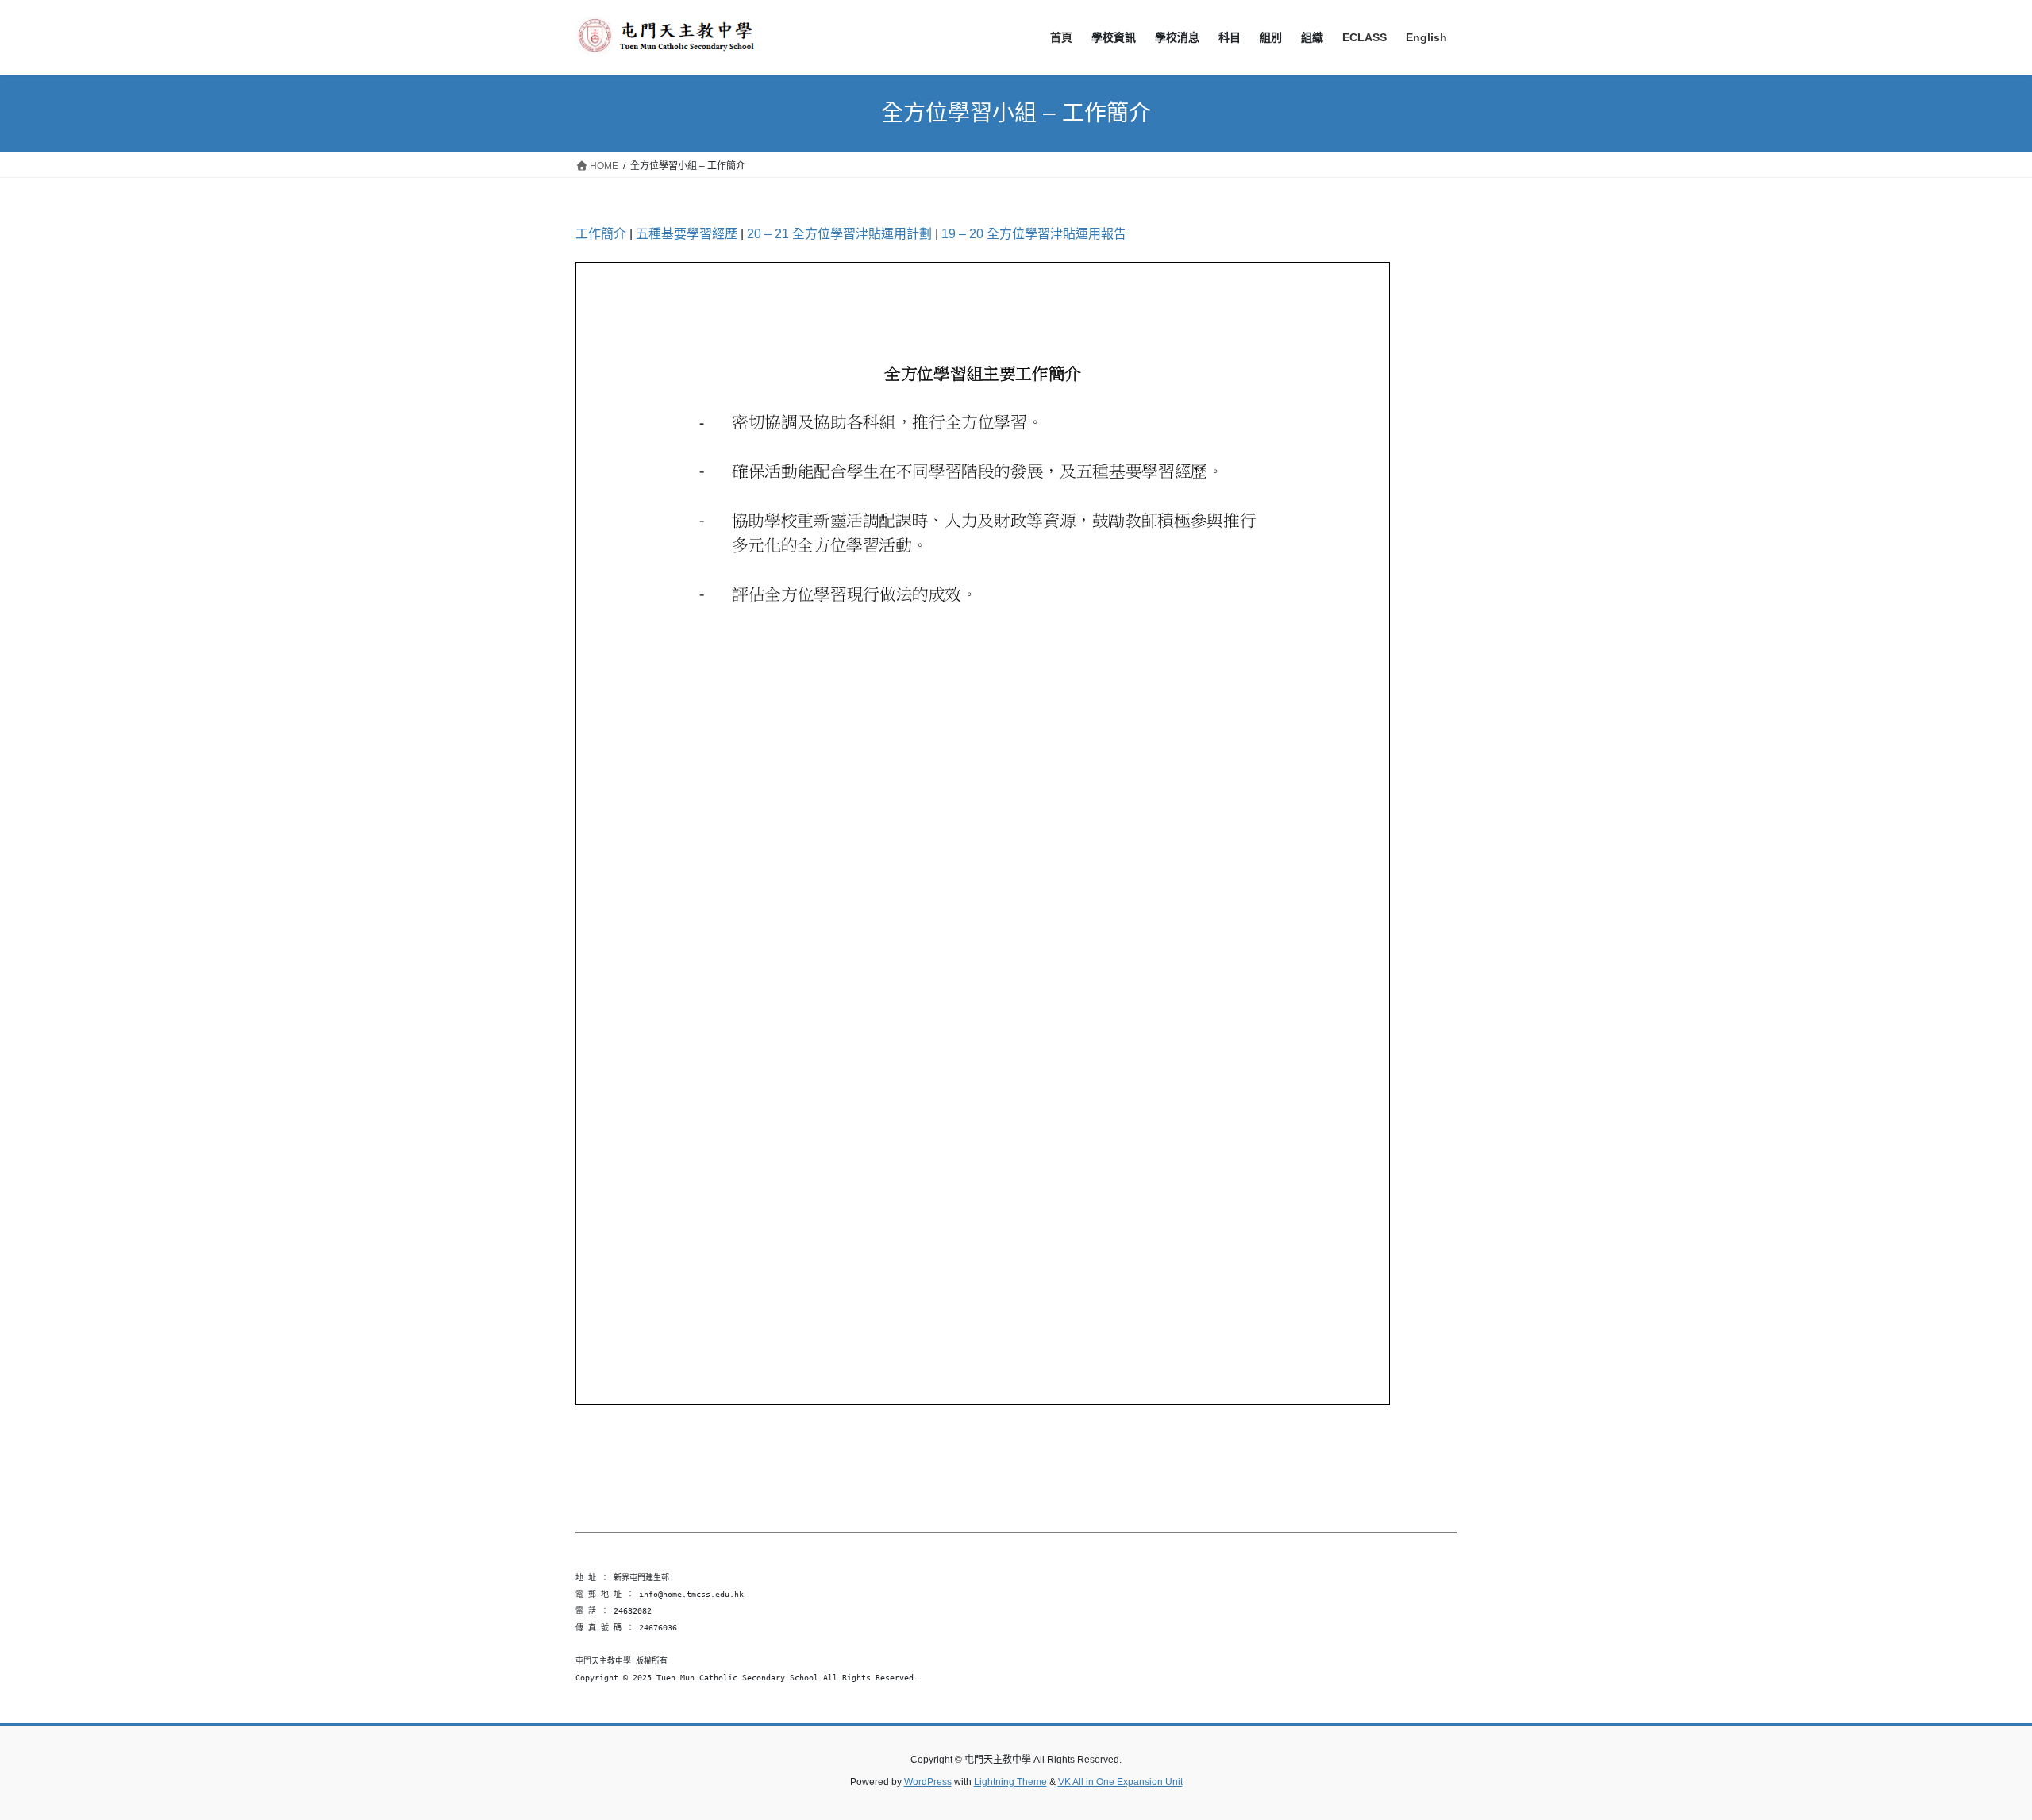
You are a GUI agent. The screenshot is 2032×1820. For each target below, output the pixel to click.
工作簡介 (601, 234)
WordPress (928, 1782)
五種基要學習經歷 (687, 234)
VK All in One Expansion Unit (1120, 1782)
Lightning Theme (1010, 1782)
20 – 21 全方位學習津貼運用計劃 (839, 234)
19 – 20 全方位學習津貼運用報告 (1034, 234)
